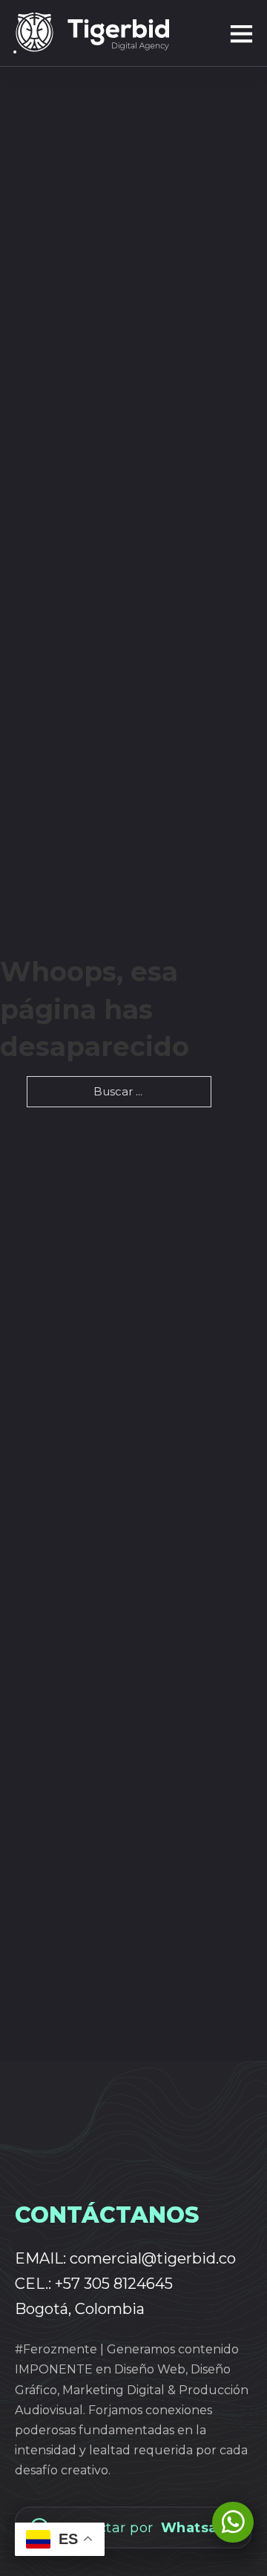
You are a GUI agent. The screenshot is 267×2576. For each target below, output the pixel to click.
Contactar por (146, 2526)
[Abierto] (211, 33)
